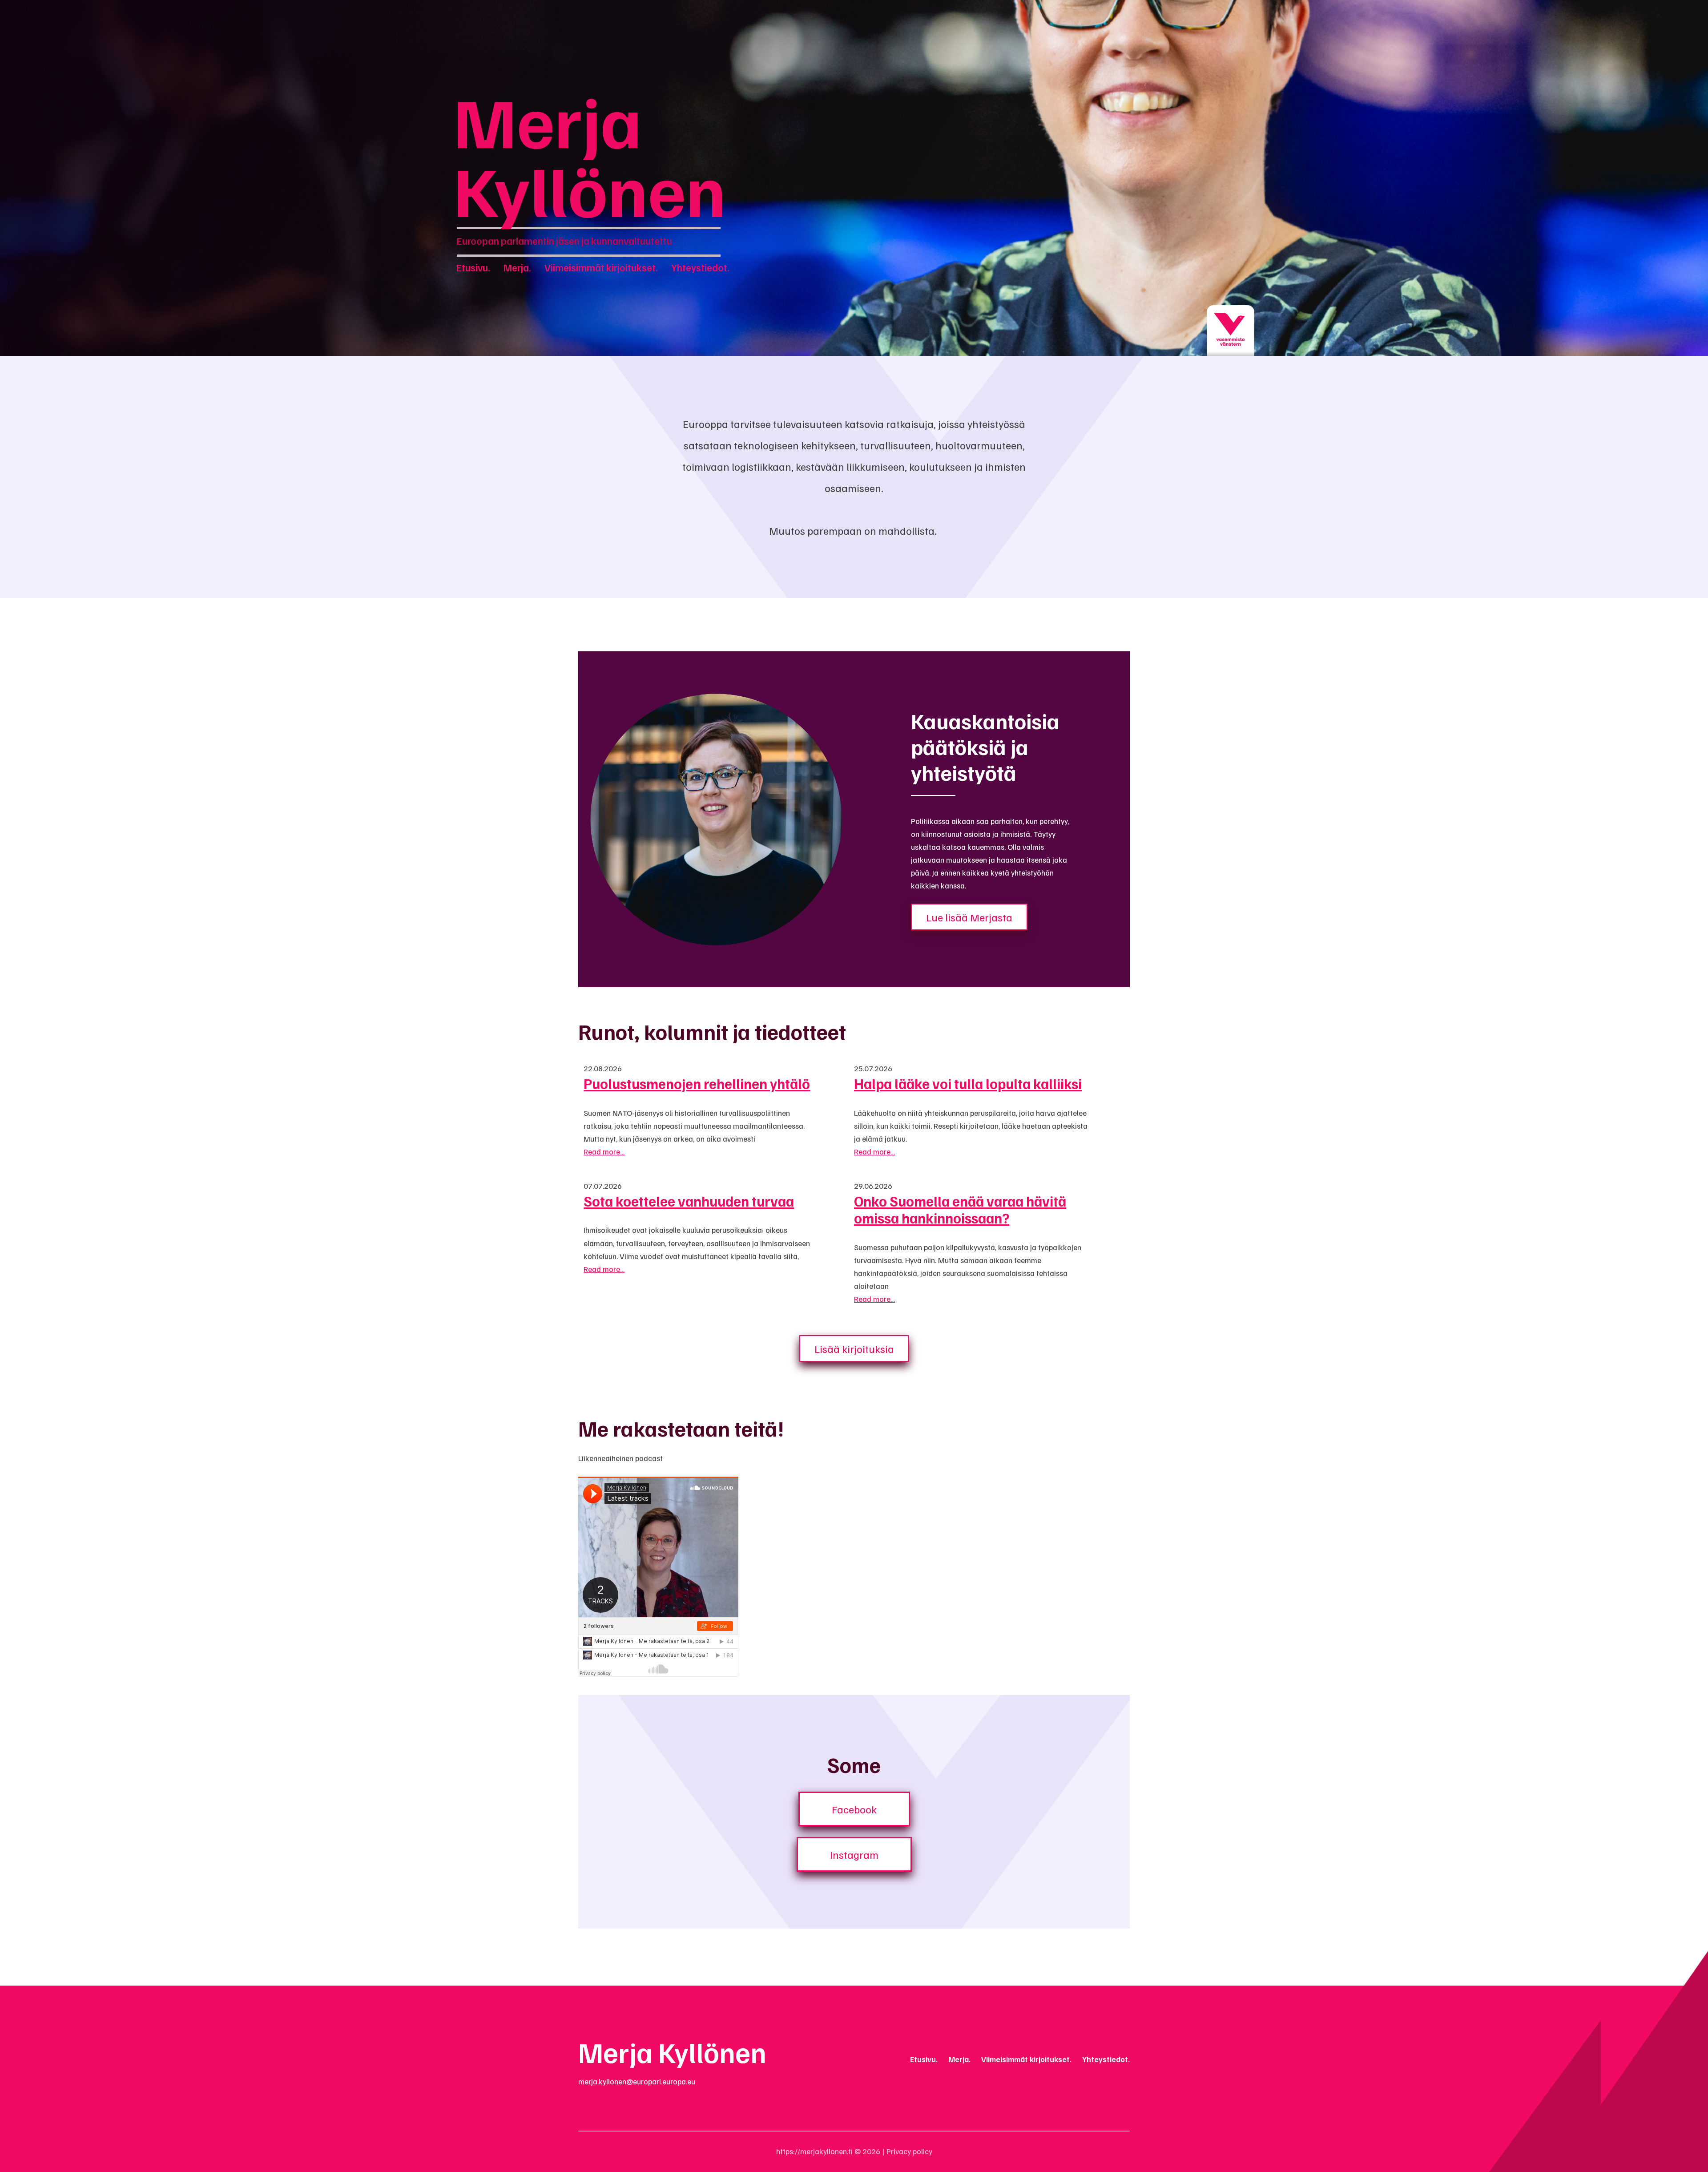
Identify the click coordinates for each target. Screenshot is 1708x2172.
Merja (516, 267)
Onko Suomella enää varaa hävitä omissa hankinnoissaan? (960, 1209)
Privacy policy (909, 2151)
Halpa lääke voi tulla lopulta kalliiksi (968, 1083)
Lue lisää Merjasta (969, 917)
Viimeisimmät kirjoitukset (600, 267)
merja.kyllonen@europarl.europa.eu (637, 2081)
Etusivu (472, 267)
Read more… (604, 1151)
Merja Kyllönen (590, 154)
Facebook (854, 1809)
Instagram (854, 1854)
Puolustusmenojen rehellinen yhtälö (697, 1083)
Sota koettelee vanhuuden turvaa (689, 1201)
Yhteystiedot (699, 267)
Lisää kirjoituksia (854, 1348)
